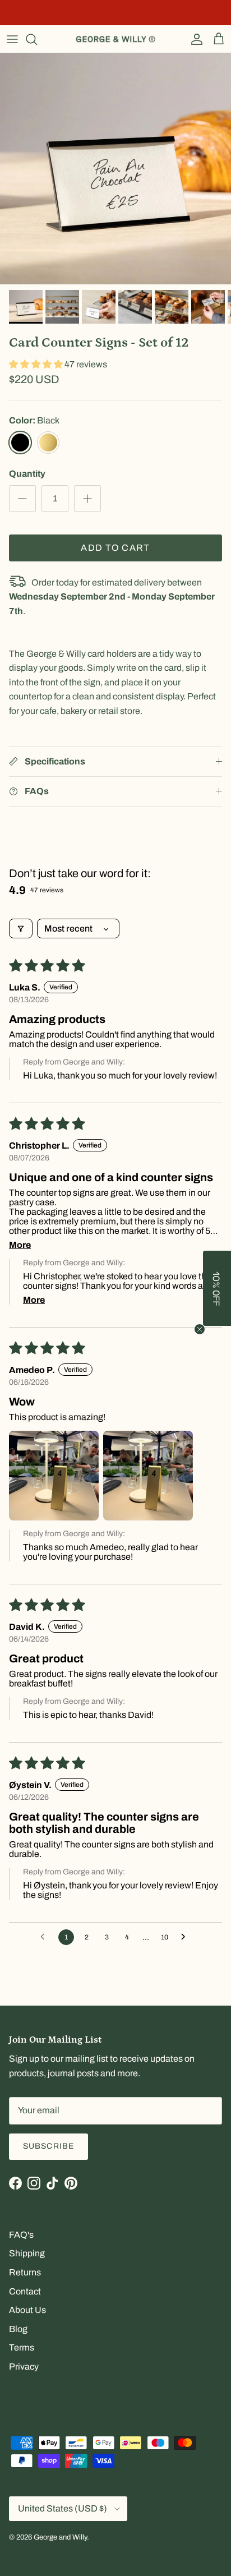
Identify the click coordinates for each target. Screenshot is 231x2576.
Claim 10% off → (63, 1303)
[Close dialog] (209, 1246)
